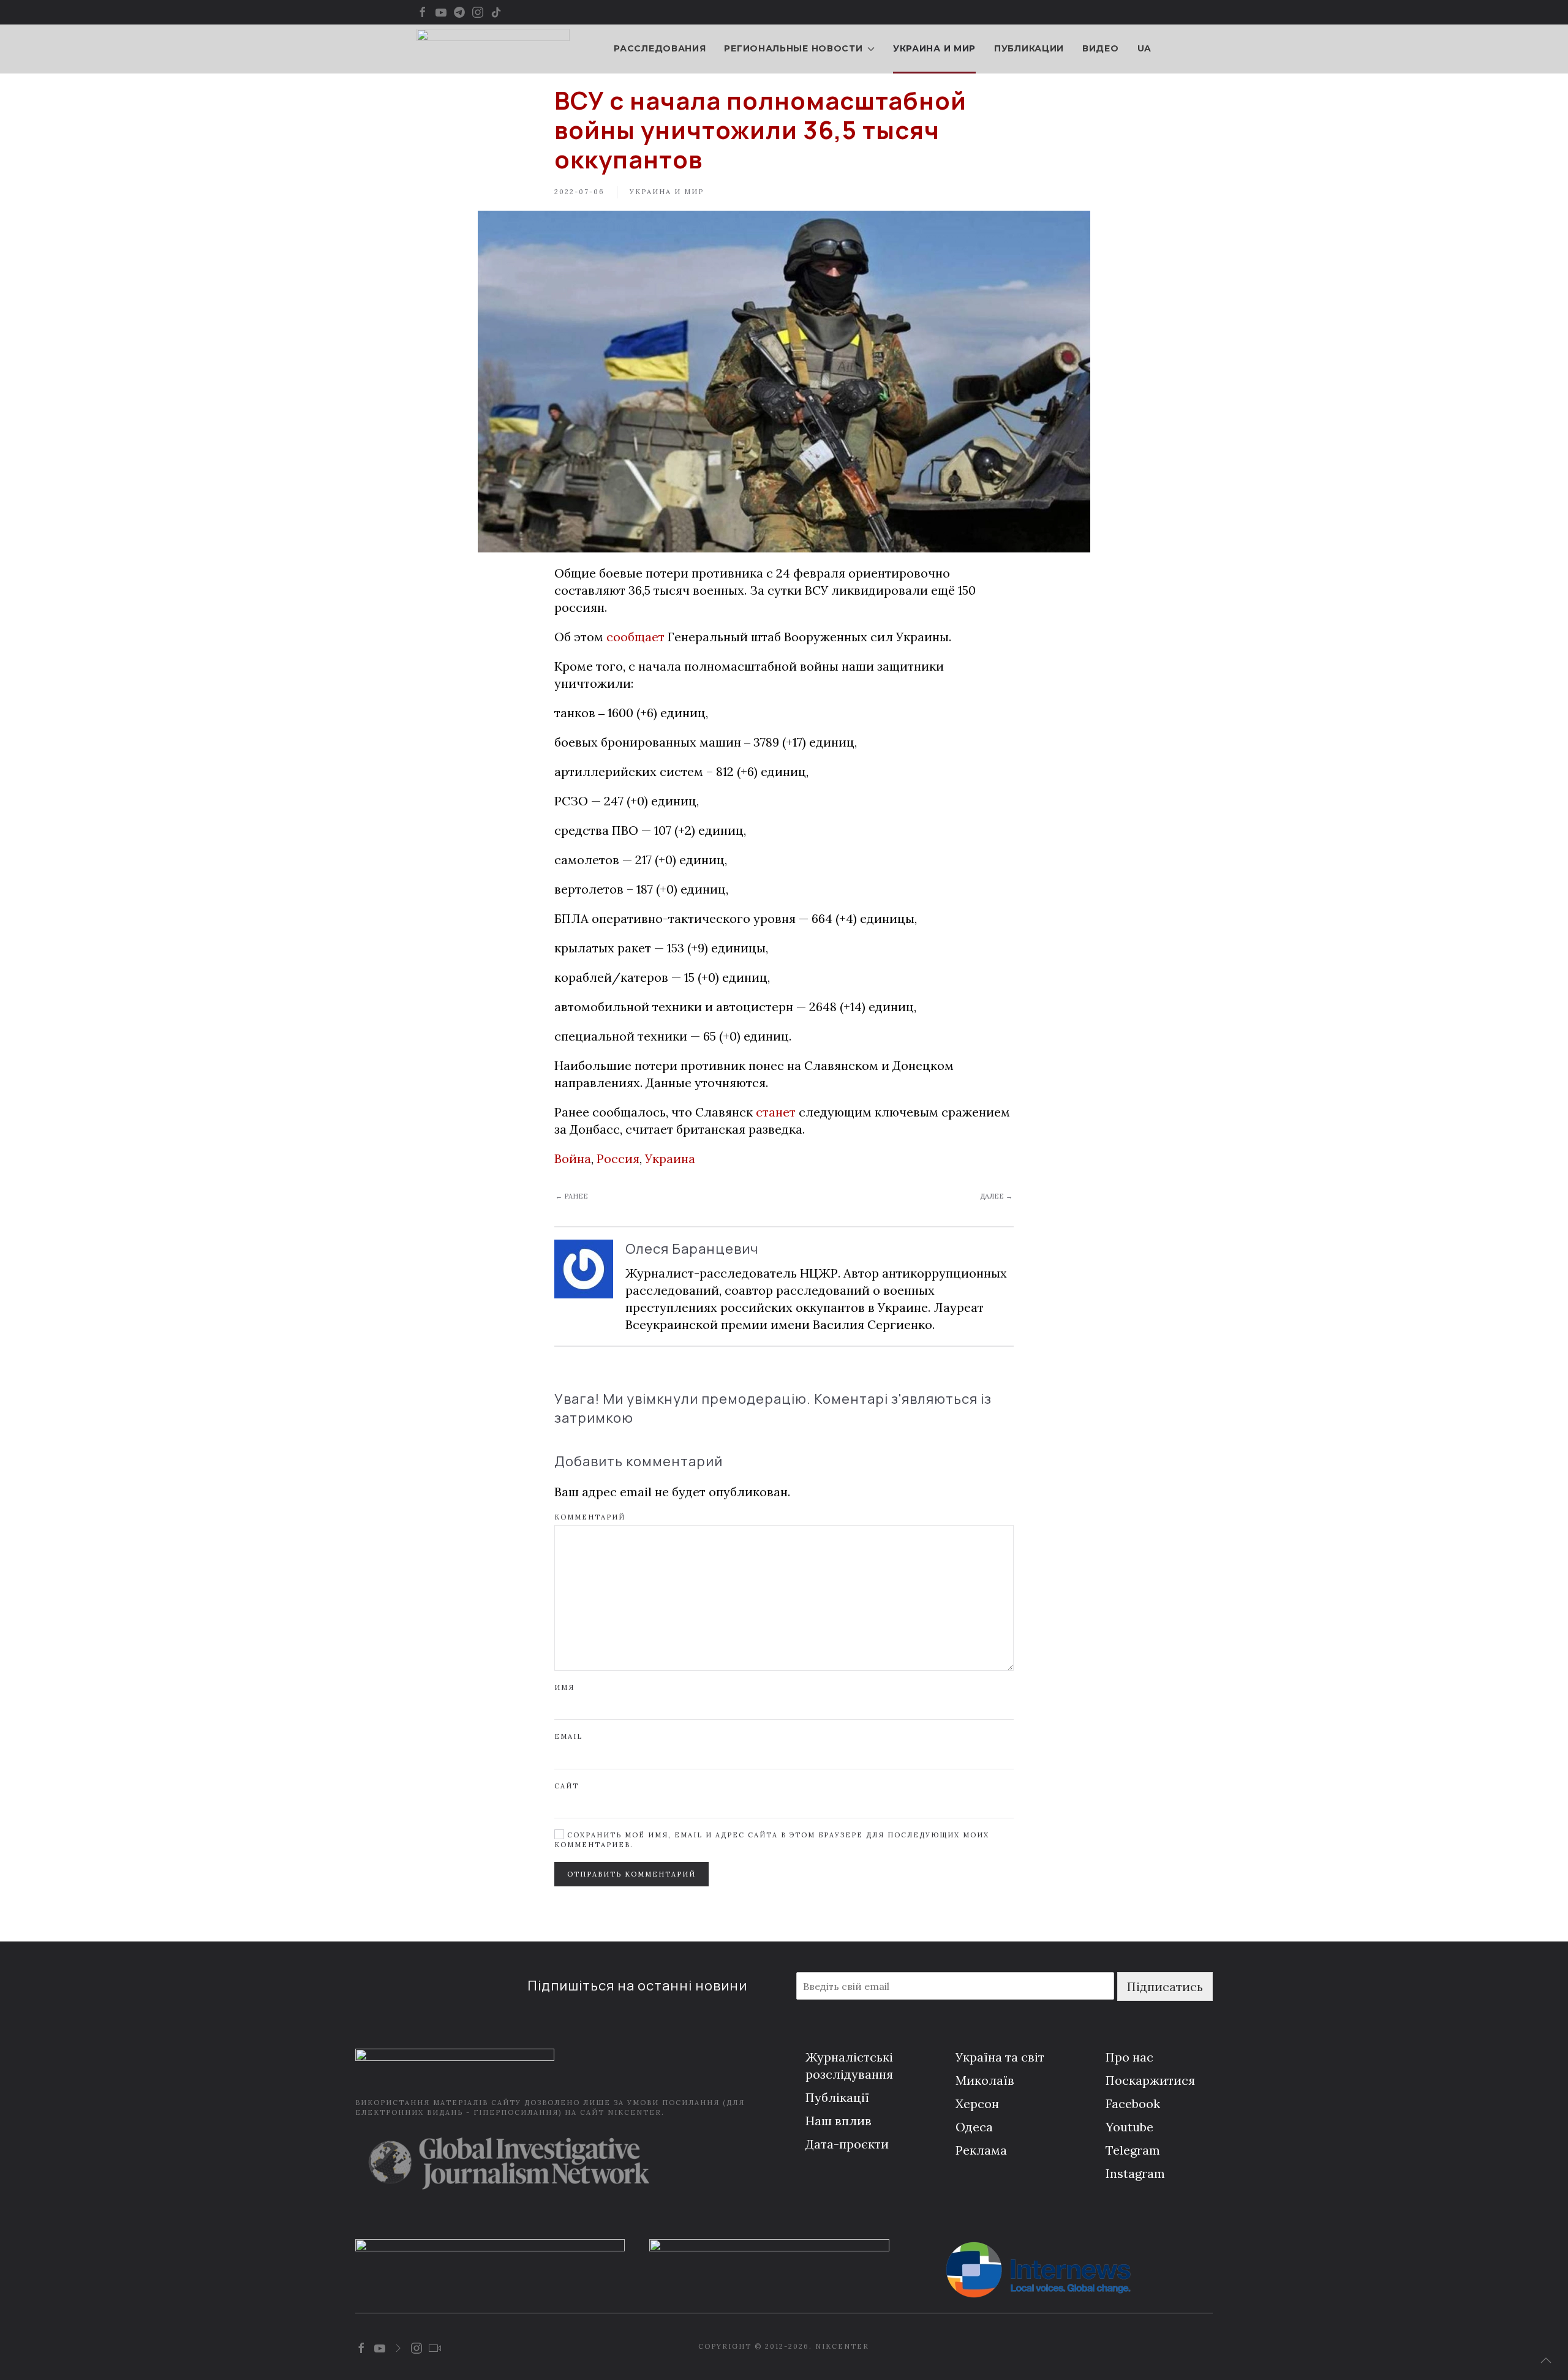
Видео (1101, 48)
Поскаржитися (1150, 2080)
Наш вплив (839, 2121)
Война (573, 1158)
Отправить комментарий (631, 1874)
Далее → (996, 1196)
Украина (670, 1158)
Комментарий (590, 1517)
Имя (564, 1687)
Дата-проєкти (847, 2144)
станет (776, 1112)
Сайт (567, 1786)
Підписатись (1165, 1986)
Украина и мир (934, 48)
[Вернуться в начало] (493, 49)
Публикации (1029, 48)
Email (568, 1736)
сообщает (635, 637)
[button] (1546, 2360)
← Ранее (572, 1196)
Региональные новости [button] (793, 48)
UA (1144, 48)
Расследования (660, 48)
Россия (618, 1158)
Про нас (1129, 2057)
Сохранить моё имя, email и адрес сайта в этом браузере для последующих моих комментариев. (772, 1840)
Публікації (837, 2097)
